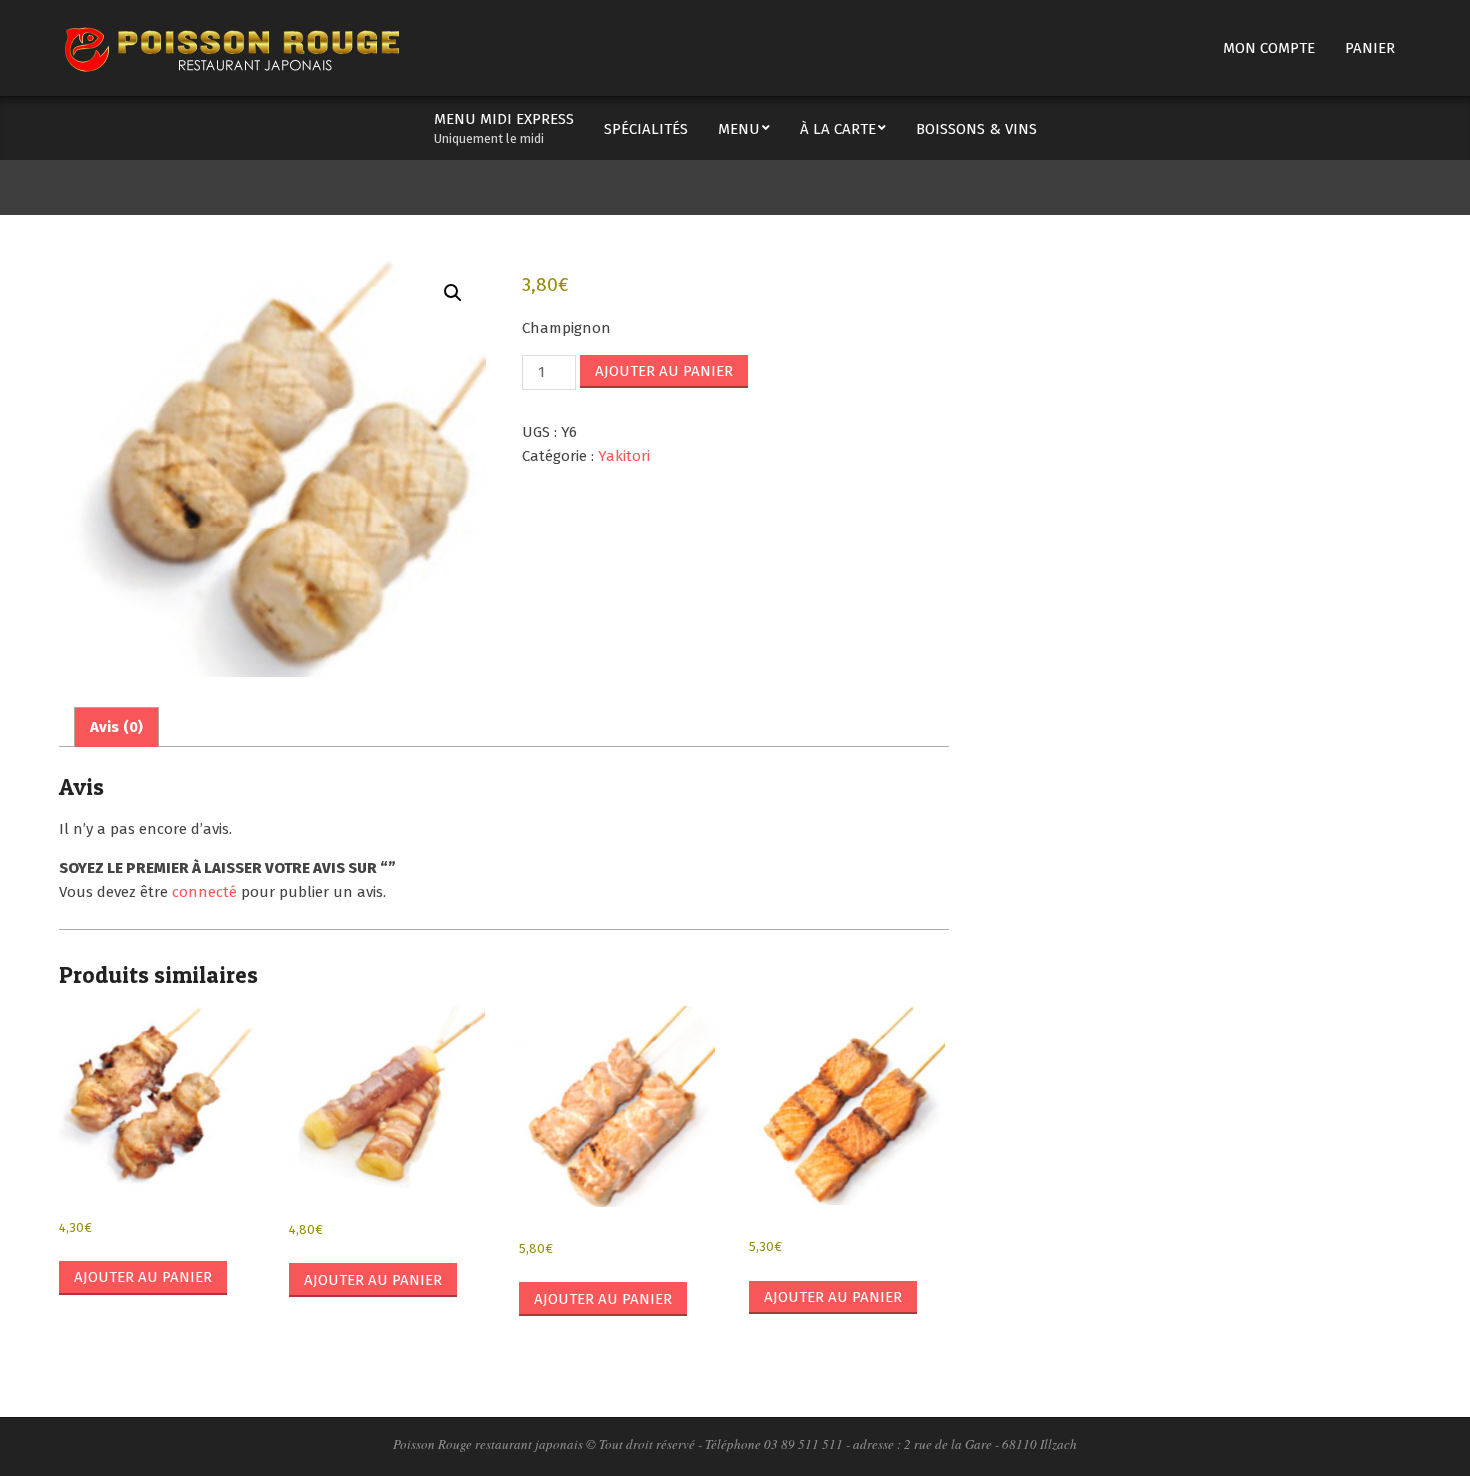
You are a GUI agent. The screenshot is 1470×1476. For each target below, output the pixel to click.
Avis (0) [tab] (116, 727)
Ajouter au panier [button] (143, 1277)
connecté (204, 892)
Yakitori (624, 456)
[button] (453, 293)
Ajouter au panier (664, 371)
